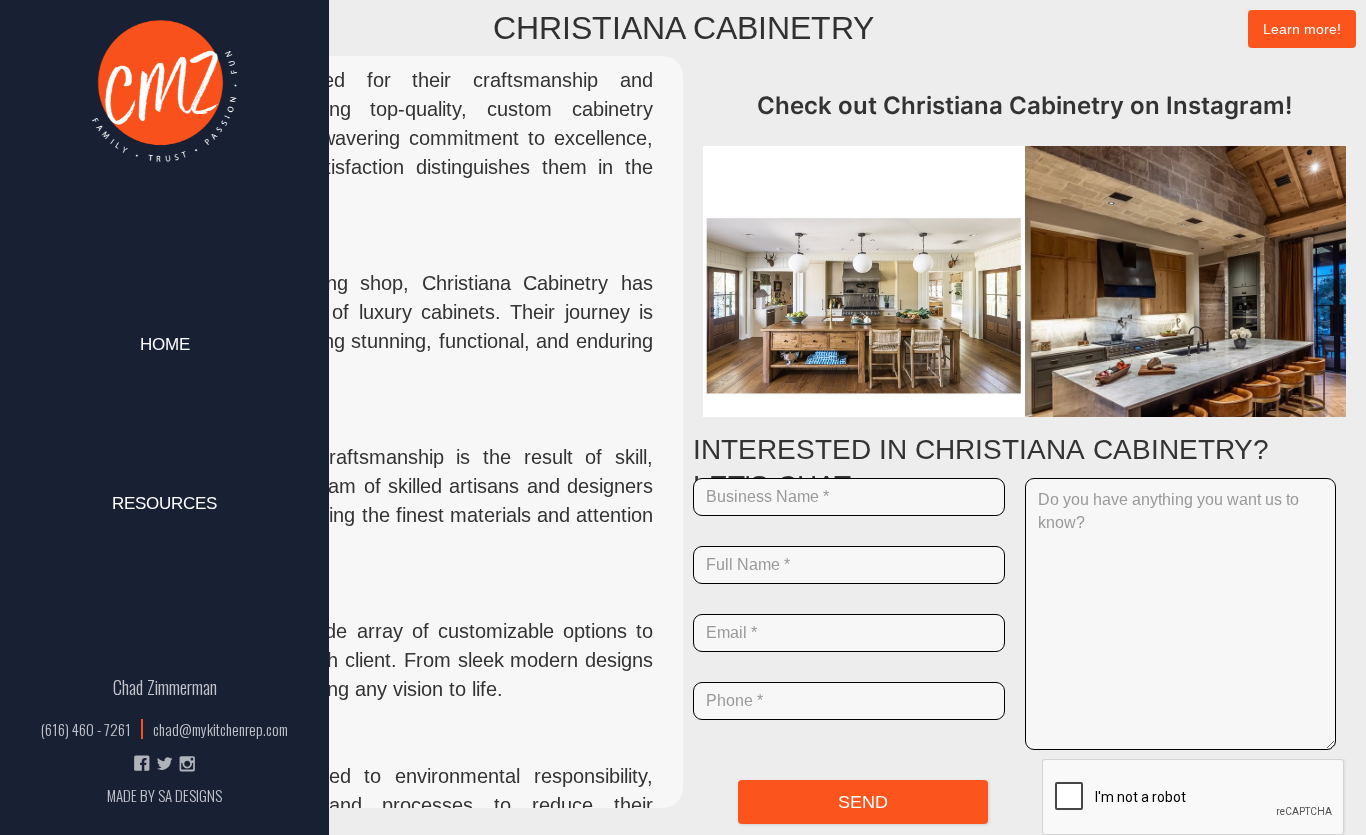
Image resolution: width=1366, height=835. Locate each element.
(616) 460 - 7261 (86, 729)
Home (165, 344)
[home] (164, 92)
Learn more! (1302, 29)
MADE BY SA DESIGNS (164, 795)
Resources (164, 503)
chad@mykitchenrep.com (220, 729)
